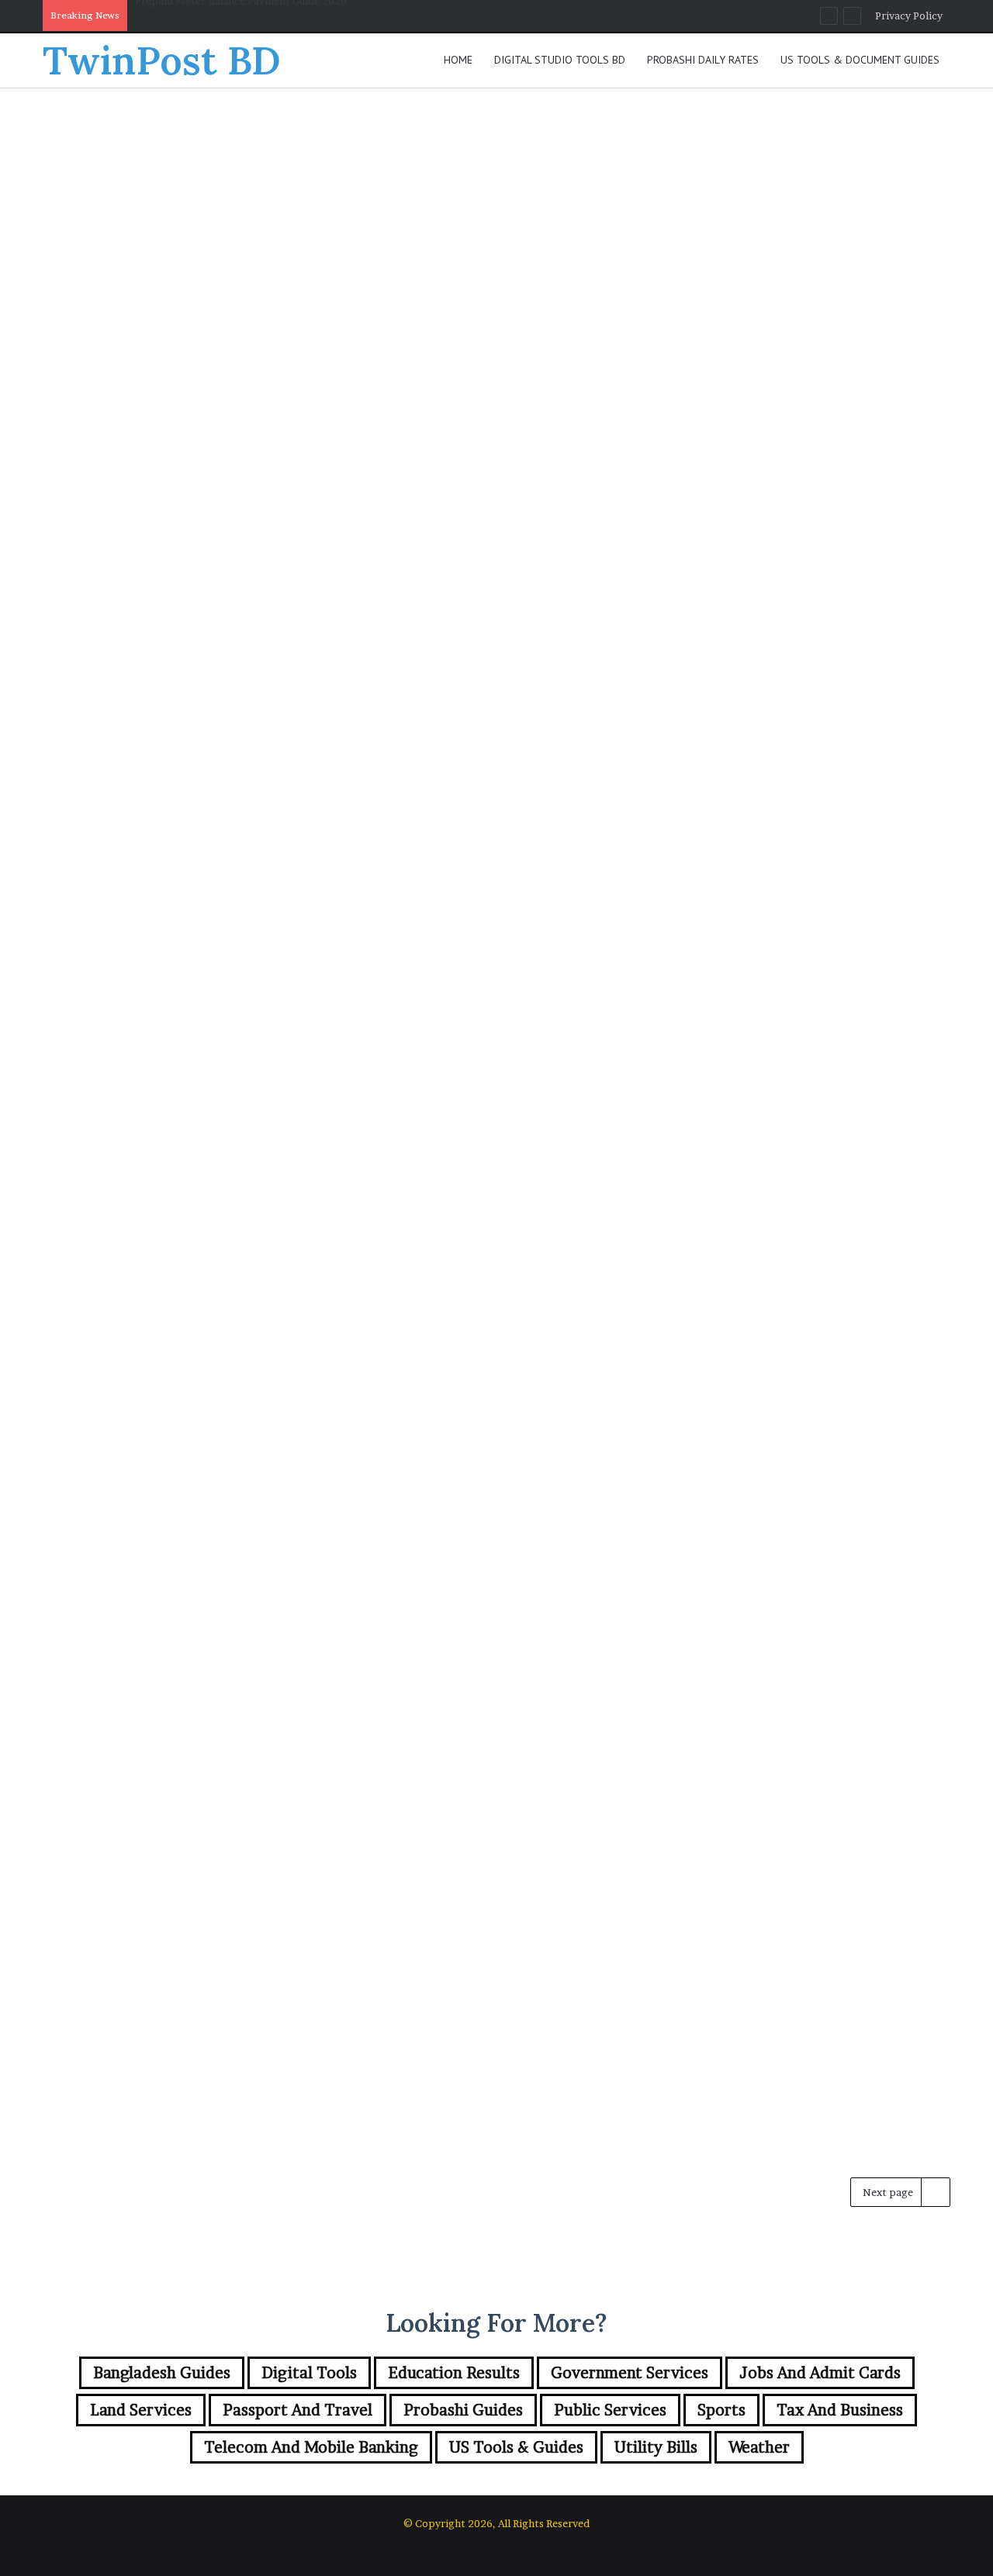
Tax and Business (840, 2410)
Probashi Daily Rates (703, 60)
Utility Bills (720, 146)
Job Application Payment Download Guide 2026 (473, 199)
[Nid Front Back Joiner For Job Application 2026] (188, 872)
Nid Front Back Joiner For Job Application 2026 (253, 18)
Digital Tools (106, 647)
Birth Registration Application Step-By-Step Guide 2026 (792, 1203)
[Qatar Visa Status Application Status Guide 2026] (496, 872)
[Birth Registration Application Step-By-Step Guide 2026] (805, 1374)
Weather (759, 2447)
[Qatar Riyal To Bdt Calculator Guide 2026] (188, 1345)
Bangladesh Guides (120, 146)
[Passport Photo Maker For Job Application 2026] (805, 1894)
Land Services (141, 2410)
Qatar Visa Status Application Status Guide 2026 (469, 701)
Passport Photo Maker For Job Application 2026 (794, 1722)
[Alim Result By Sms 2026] (496, 1345)
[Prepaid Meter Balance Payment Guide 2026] (805, 341)
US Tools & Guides (736, 647)
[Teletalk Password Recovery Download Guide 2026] (188, 1894)
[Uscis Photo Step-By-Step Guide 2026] (805, 843)
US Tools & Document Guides (860, 60)
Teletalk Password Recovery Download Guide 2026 (167, 1722)
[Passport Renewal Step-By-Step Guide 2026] (188, 341)
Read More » (118, 526)
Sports (721, 2410)
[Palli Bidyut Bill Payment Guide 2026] (496, 1864)
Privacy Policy (909, 16)
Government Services (630, 2373)
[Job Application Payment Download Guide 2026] (496, 370)
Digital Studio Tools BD (560, 60)
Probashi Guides (114, 1150)
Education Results (427, 1150)
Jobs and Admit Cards (436, 146)
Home (458, 60)
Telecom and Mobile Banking (311, 2447)
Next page (888, 2192)
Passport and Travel (432, 647)
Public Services (610, 2410)
